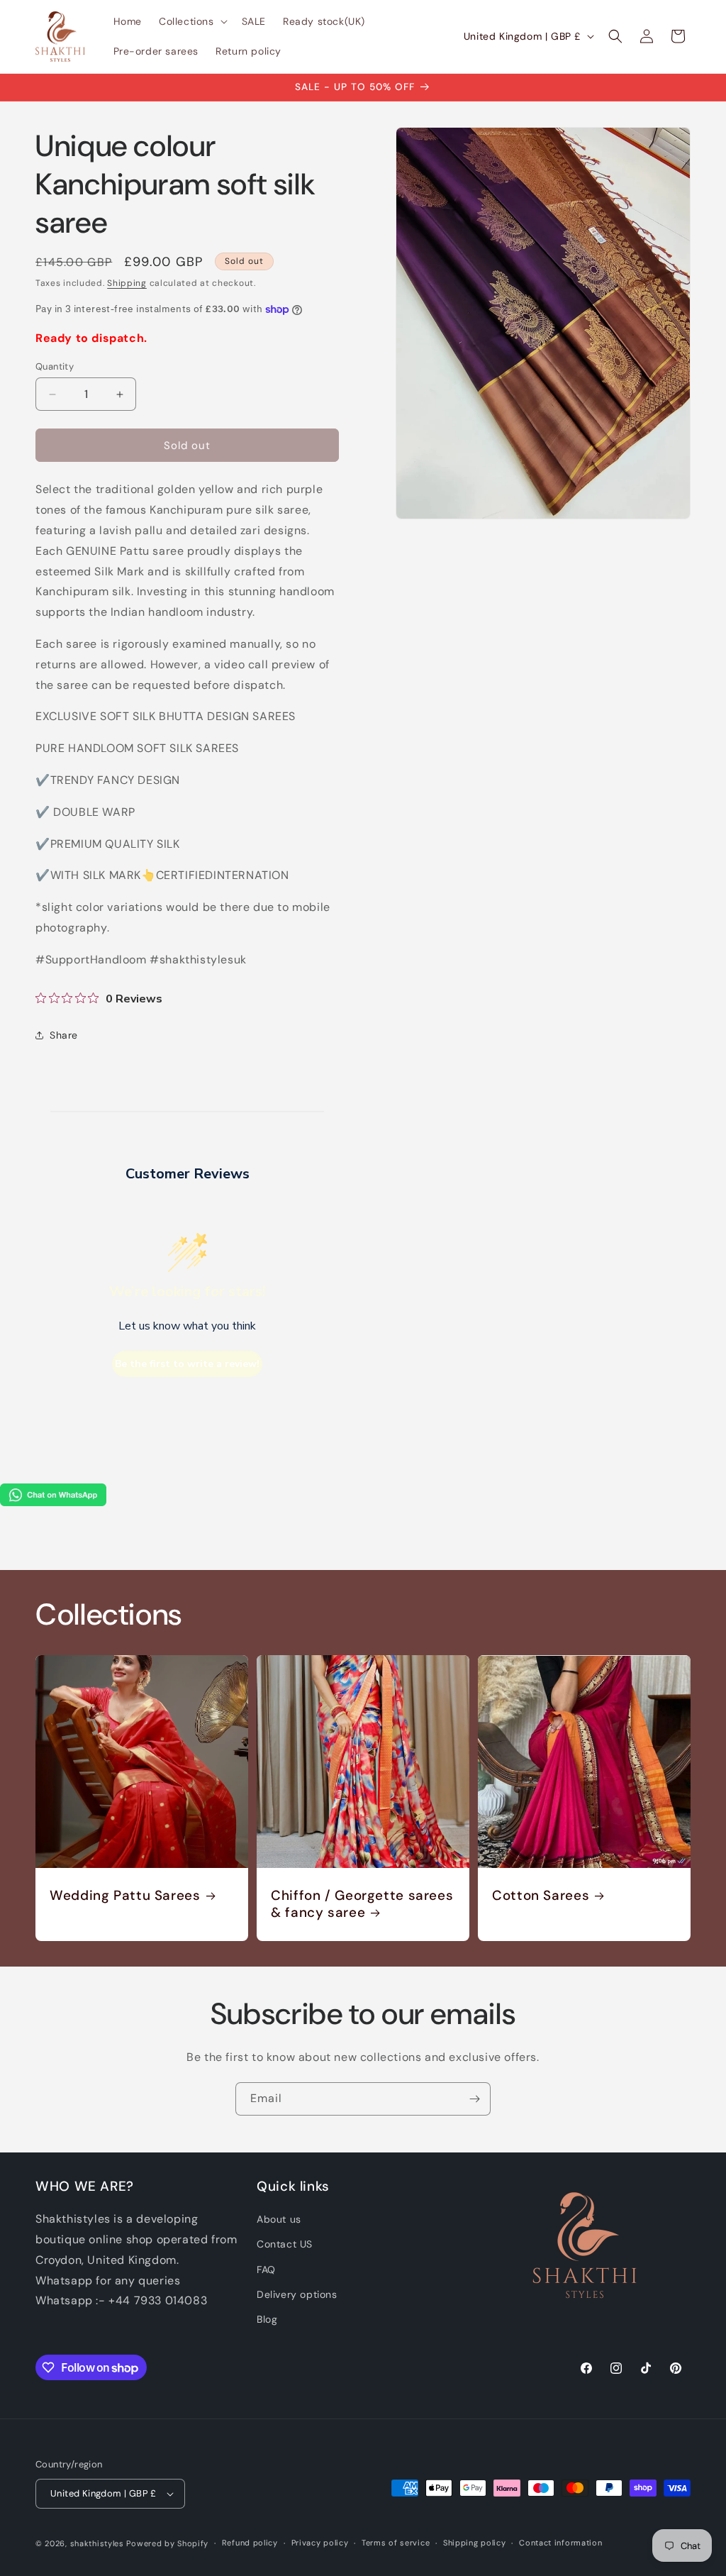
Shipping (127, 283)
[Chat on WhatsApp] (53, 1502)
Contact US (285, 2244)
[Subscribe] (474, 2099)
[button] (192, 21)
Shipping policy (475, 2543)
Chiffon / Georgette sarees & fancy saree (362, 1904)
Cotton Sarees (541, 1896)
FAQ (266, 2270)
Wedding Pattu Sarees (125, 1896)
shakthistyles (97, 2543)
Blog (267, 2319)
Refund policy (250, 2543)
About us (279, 2219)
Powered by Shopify (167, 2543)
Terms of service (396, 2543)
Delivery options (297, 2294)
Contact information (560, 2543)
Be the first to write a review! (187, 1364)
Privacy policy (320, 2543)
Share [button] (64, 1035)
